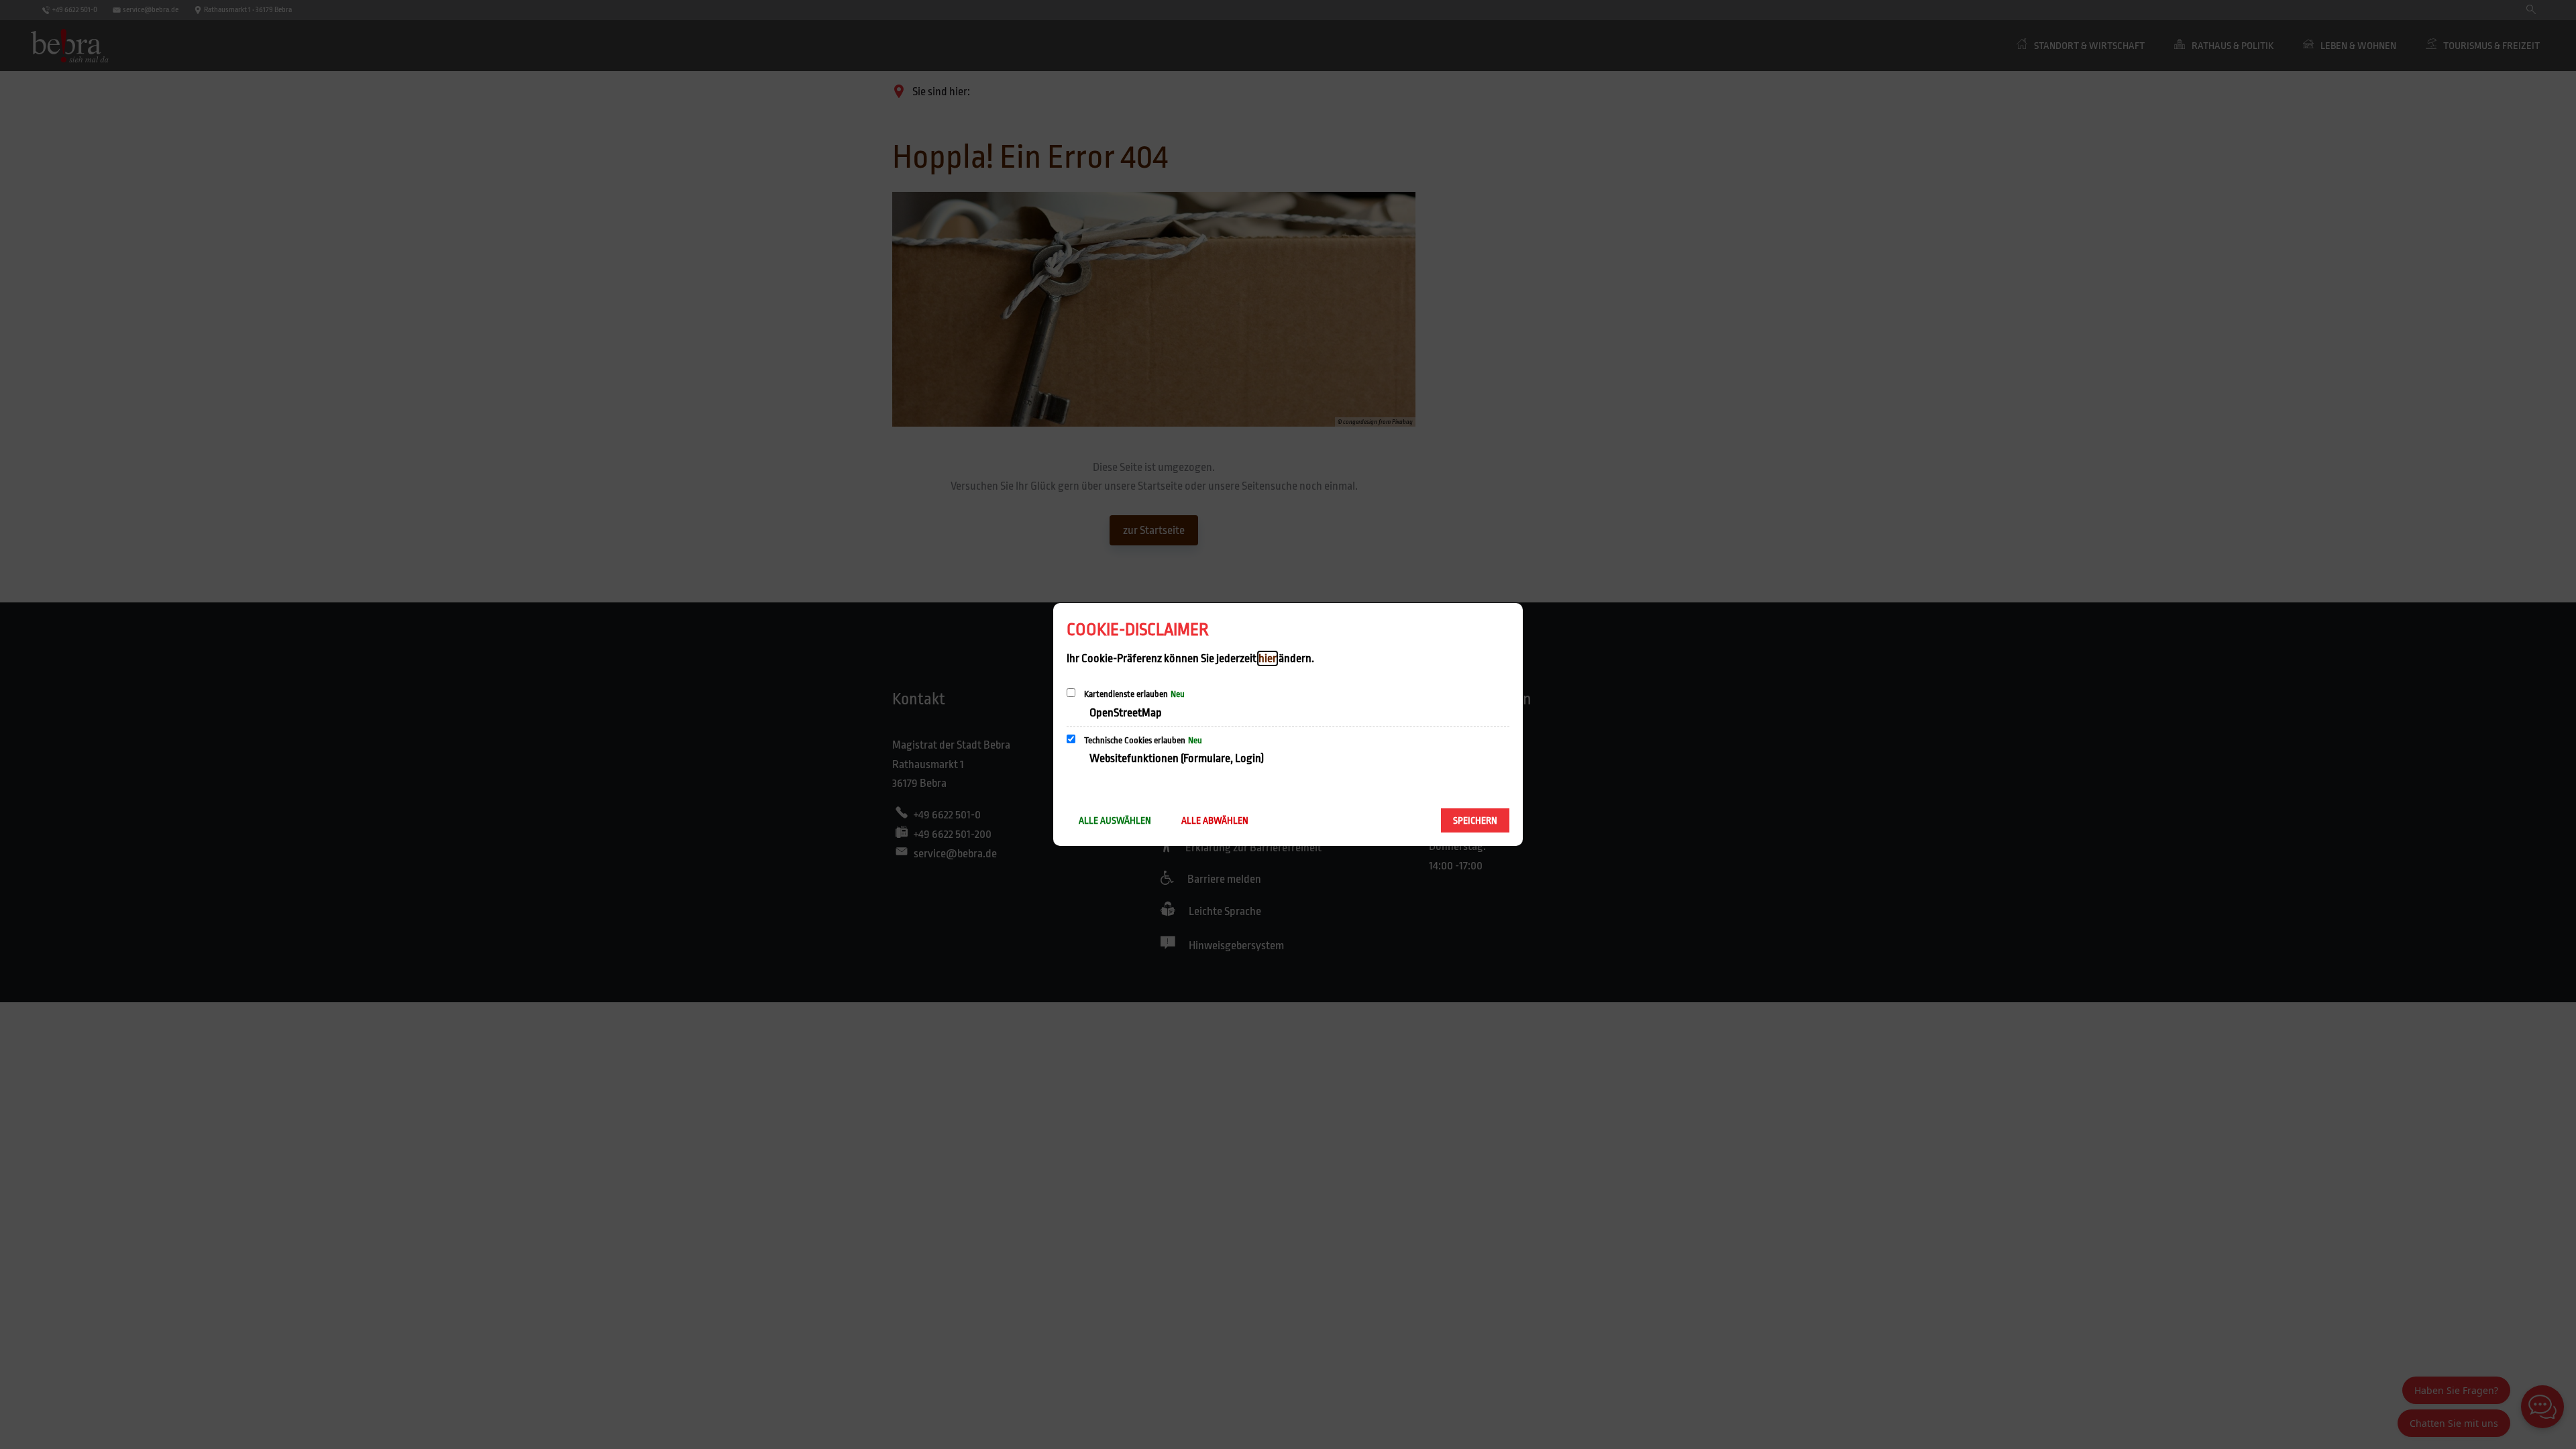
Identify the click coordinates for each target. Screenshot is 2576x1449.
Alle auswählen (1115, 820)
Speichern (1475, 820)
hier (1268, 658)
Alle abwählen (1215, 820)
